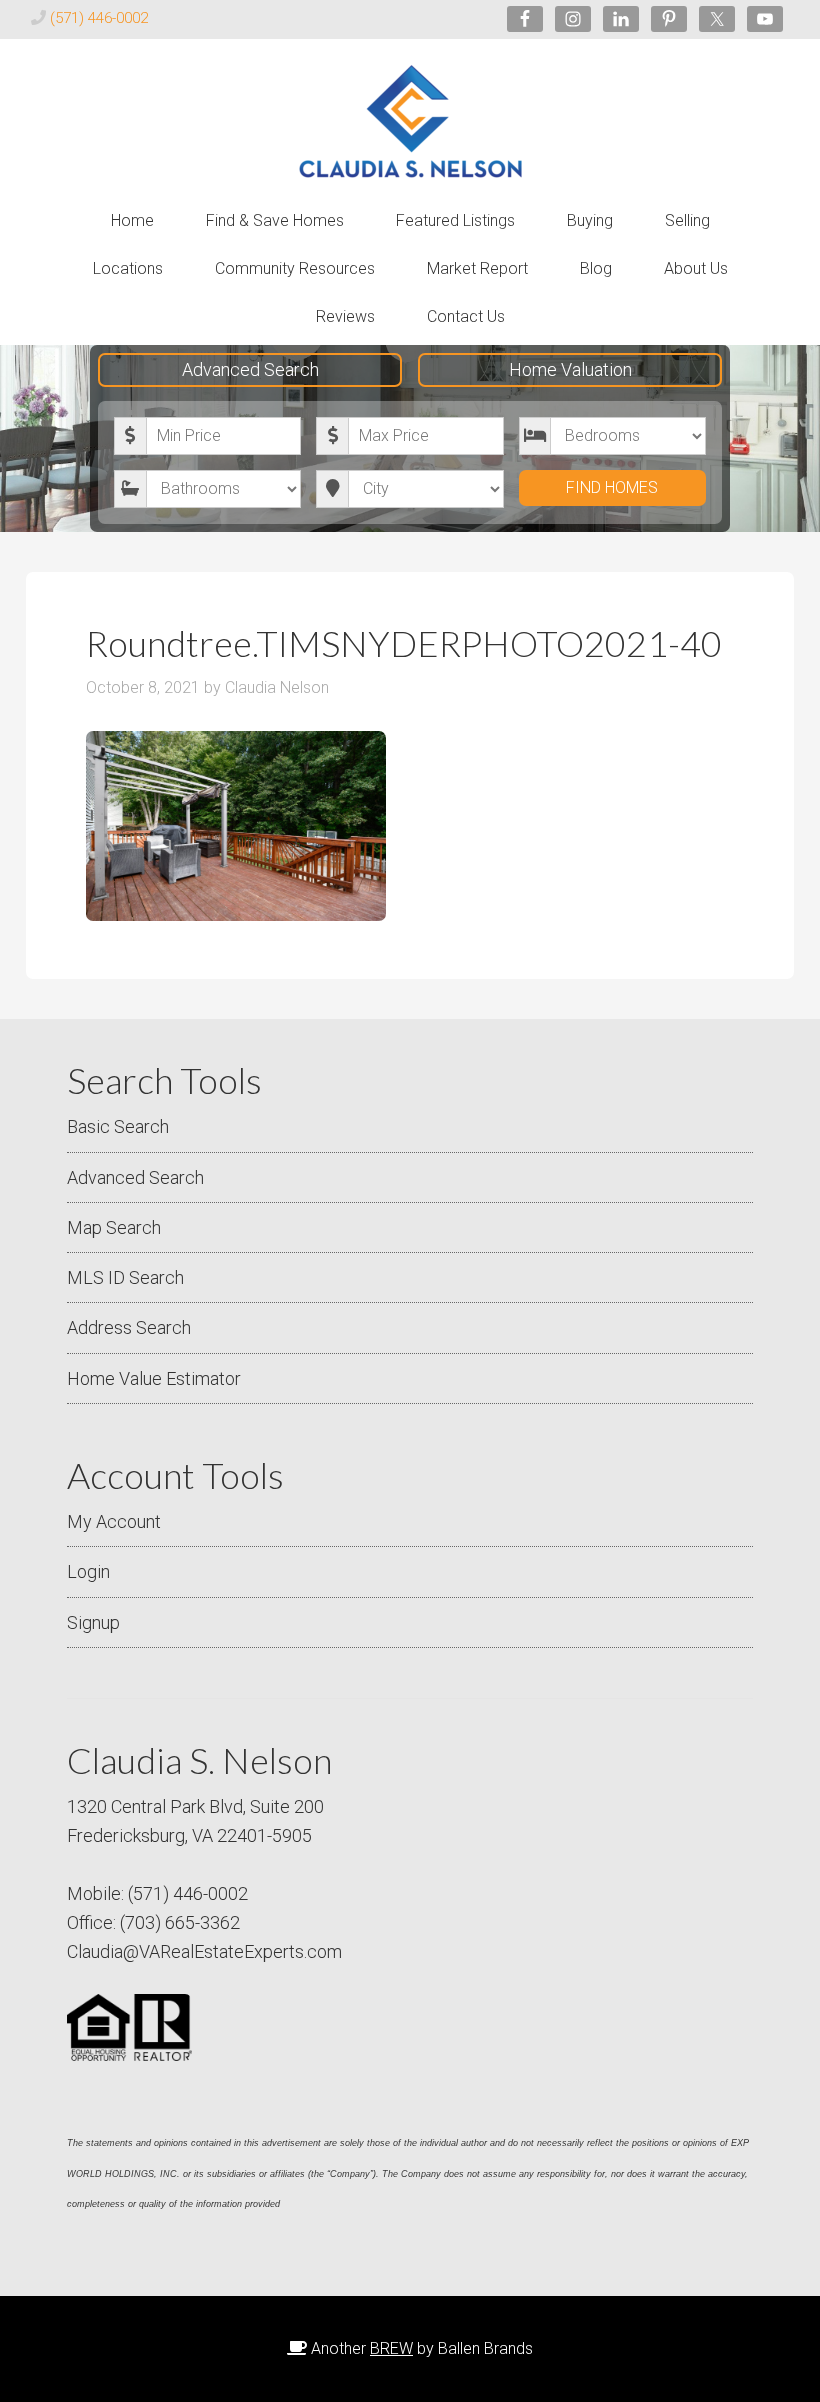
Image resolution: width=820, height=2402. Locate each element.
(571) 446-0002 (99, 18)
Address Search (129, 1327)
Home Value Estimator (154, 1378)
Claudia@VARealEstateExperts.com (204, 1951)
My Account (114, 1521)
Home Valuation (570, 369)
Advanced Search (250, 369)
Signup (93, 1622)
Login (88, 1571)
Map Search (114, 1227)
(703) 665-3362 (180, 1922)
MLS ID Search (125, 1277)
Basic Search (118, 1126)
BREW (391, 2348)
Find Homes (612, 487)
